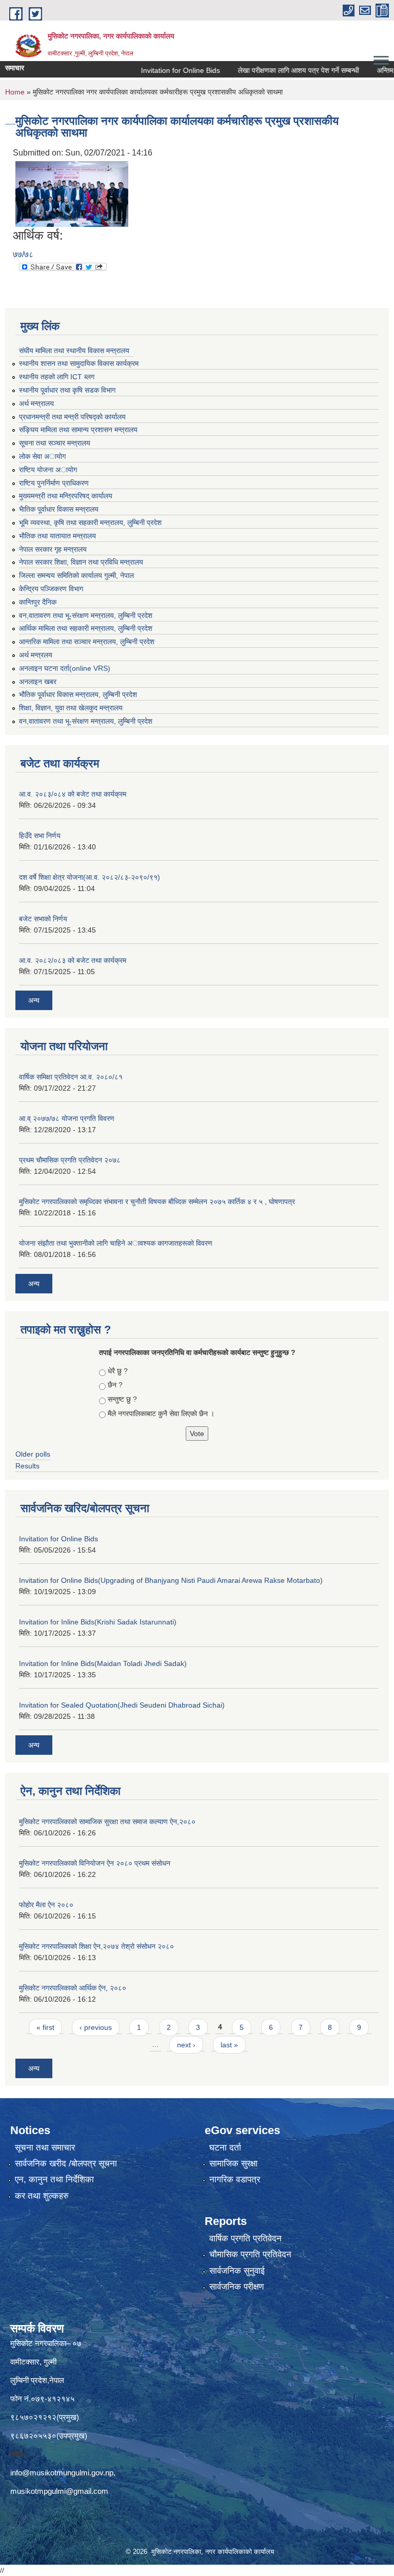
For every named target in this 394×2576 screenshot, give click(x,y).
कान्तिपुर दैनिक (38, 602)
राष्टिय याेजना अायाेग (48, 470)
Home (15, 92)
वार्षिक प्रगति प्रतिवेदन (245, 2239)
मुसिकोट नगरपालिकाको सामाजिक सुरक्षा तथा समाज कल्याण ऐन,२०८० (107, 1822)
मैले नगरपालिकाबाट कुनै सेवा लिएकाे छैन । (161, 1413)
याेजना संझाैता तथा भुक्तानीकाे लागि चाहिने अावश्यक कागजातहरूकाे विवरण (116, 1243)
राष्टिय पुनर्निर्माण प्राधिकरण (54, 483)
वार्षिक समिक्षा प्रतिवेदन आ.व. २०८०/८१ (71, 1077)
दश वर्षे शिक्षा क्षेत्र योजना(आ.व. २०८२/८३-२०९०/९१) (90, 877)
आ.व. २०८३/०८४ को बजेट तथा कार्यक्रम (73, 794)
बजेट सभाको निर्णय (43, 919)
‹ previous (96, 2027)
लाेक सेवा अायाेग (42, 456)
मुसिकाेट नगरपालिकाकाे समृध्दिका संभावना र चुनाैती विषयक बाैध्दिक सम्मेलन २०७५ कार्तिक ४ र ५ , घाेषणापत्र (157, 1202)
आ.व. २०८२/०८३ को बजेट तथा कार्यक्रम (73, 960)
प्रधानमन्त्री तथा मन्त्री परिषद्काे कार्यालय (72, 417)
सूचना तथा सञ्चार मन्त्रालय (55, 443)
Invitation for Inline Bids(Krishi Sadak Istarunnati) (98, 1622)
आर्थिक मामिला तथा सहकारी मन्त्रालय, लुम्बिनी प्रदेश (86, 628)
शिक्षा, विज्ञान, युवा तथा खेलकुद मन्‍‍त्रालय (71, 708)
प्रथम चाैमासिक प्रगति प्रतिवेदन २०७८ (70, 1160)
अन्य (34, 1000)
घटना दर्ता (225, 2148)
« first (45, 2027)
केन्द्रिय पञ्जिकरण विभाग (51, 589)
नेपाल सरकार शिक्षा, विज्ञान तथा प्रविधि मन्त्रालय (81, 562)
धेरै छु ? (118, 1371)
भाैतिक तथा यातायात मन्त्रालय (57, 536)
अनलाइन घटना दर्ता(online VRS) (65, 668)
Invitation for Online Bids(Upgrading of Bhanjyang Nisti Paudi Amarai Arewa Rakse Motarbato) (171, 1580)
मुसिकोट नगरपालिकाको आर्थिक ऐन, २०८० (73, 1988)
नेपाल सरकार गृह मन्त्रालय (53, 549)
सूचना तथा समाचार (45, 2148)
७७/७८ (23, 254)
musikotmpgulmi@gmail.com (59, 2491)
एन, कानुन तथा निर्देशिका (54, 2180)
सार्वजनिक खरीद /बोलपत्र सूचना (66, 2164)
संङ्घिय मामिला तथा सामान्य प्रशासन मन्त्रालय (78, 430)
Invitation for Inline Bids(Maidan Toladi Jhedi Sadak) (103, 1663)
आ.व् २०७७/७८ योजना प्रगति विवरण (67, 1118)
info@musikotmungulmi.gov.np (62, 2473)
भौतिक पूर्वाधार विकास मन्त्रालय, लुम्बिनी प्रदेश (78, 694)
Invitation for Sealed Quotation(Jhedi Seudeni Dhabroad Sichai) (122, 1705)
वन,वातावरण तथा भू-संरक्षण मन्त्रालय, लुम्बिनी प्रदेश (86, 615)
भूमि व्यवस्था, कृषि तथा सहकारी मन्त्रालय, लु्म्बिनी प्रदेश (90, 522)
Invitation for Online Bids (158, 70)
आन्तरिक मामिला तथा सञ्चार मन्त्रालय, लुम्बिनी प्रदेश (87, 642)
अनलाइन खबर (38, 682)
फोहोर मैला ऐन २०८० (46, 1905)
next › (186, 2045)
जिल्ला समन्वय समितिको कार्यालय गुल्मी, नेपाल (76, 575)
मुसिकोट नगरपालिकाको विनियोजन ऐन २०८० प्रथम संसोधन (95, 1863)
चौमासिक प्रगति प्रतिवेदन (250, 2254)
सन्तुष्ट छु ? (122, 1399)
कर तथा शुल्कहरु (42, 2196)
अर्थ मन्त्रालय (36, 403)
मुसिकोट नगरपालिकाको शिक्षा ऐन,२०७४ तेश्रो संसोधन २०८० (96, 1946)
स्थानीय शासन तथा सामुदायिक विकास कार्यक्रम (79, 363)
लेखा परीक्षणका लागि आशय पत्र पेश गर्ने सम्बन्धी (276, 70)
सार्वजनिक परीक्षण (237, 2287)
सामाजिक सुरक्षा (233, 2164)
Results (27, 1466)
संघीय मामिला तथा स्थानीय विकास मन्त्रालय (74, 351)
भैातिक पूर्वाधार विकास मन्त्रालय (59, 509)
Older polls (33, 1454)
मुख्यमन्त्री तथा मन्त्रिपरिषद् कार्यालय (66, 496)
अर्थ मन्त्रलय (36, 655)
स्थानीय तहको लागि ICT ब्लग (57, 377)
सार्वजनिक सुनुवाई (237, 2271)
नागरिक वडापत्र (235, 2180)
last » (229, 2045)
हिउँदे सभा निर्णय (40, 836)
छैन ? (115, 1385)
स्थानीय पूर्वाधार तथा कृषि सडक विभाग (67, 390)
